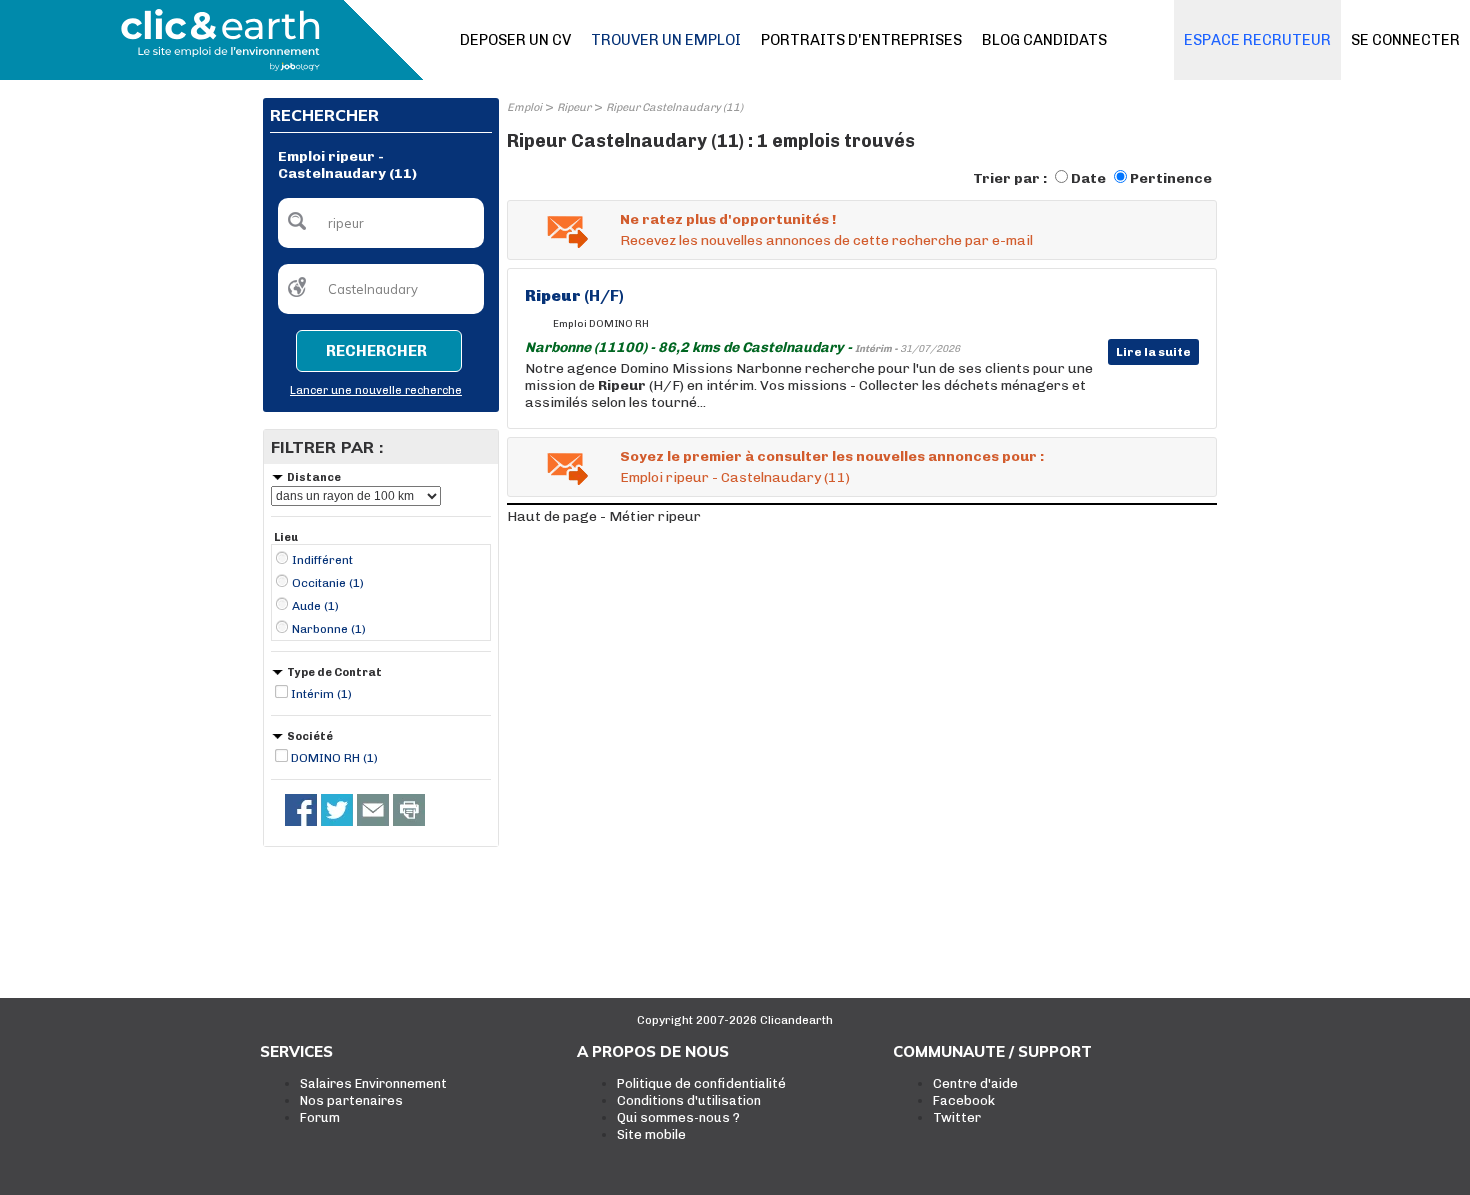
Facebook (964, 1100)
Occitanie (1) (328, 583)
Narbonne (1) (329, 629)
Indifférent (322, 560)
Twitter (957, 1117)
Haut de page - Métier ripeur (604, 516)
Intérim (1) (321, 694)
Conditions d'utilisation (689, 1100)
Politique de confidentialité (701, 1083)
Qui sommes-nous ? (678, 1117)
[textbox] (381, 223)
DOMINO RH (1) (334, 758)
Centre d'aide (975, 1083)
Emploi (524, 107)
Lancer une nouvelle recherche (376, 390)
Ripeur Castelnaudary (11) (674, 107)
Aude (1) (315, 606)
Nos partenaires (351, 1100)
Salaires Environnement (373, 1083)
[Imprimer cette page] (409, 810)
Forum (320, 1117)
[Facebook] (301, 810)
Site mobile (651, 1134)
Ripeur (574, 107)
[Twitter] (337, 810)
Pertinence (1171, 178)
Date (1088, 178)
